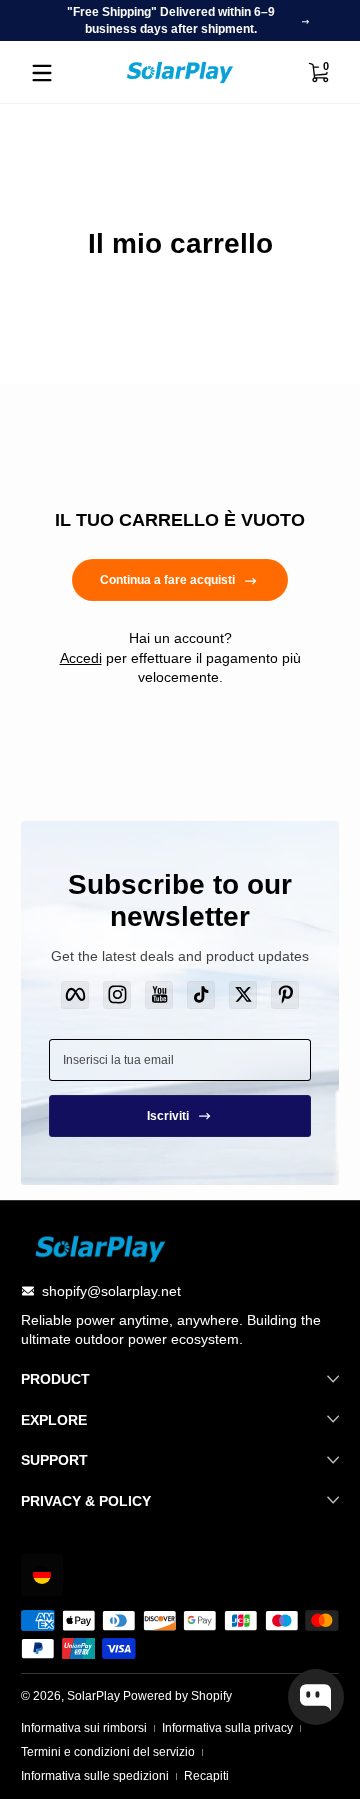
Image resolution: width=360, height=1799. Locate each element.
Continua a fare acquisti (167, 580)
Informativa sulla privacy (227, 1728)
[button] (42, 1575)
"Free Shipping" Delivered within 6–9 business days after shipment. (171, 20)
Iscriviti (168, 1116)
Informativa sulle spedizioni (95, 1776)
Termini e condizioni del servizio (108, 1752)
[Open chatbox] (316, 1697)
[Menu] (42, 73)
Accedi (81, 658)
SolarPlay (93, 1696)
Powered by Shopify (177, 1696)
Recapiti (206, 1776)
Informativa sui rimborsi (84, 1728)
